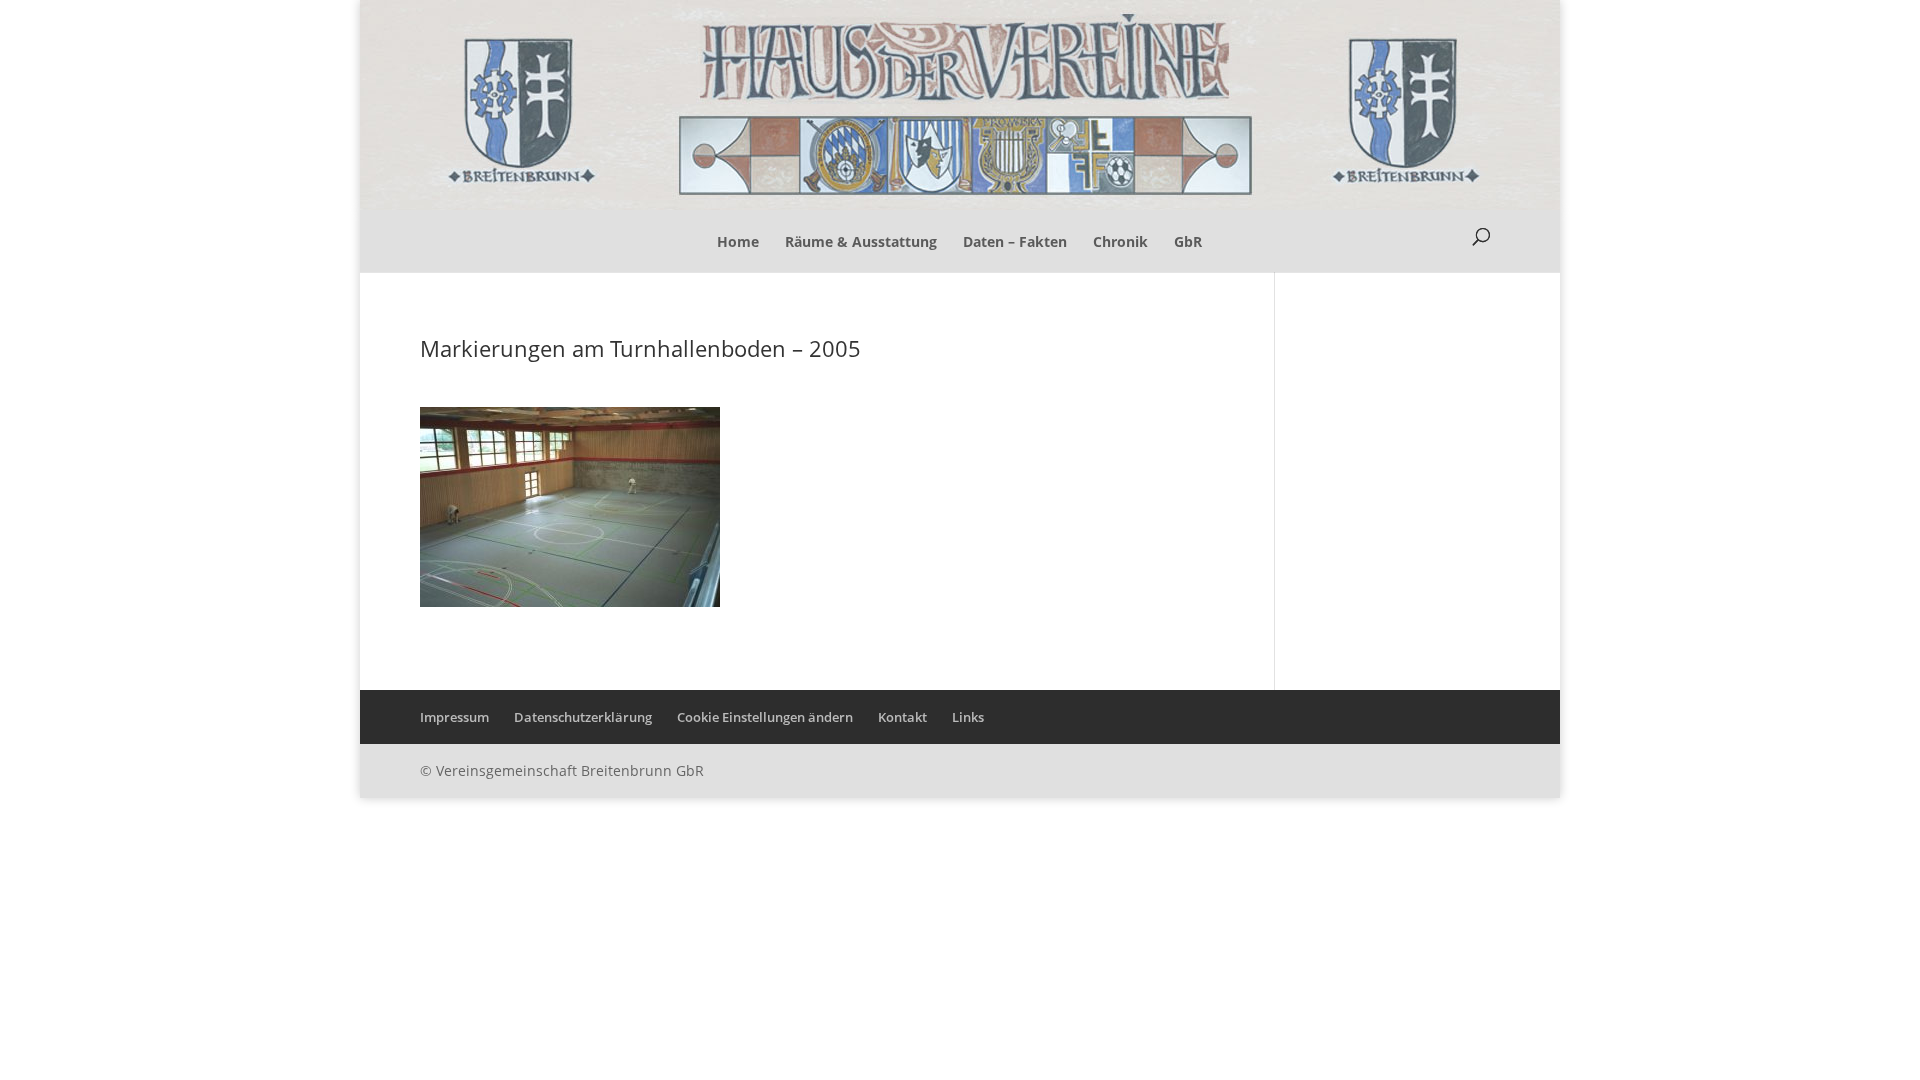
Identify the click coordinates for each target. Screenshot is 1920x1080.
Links (968, 717)
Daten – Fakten (1015, 241)
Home (738, 241)
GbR (1188, 241)
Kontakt (902, 717)
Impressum (454, 717)
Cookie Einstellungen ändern (765, 717)
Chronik (1120, 241)
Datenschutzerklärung (583, 717)
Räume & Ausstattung (861, 241)
